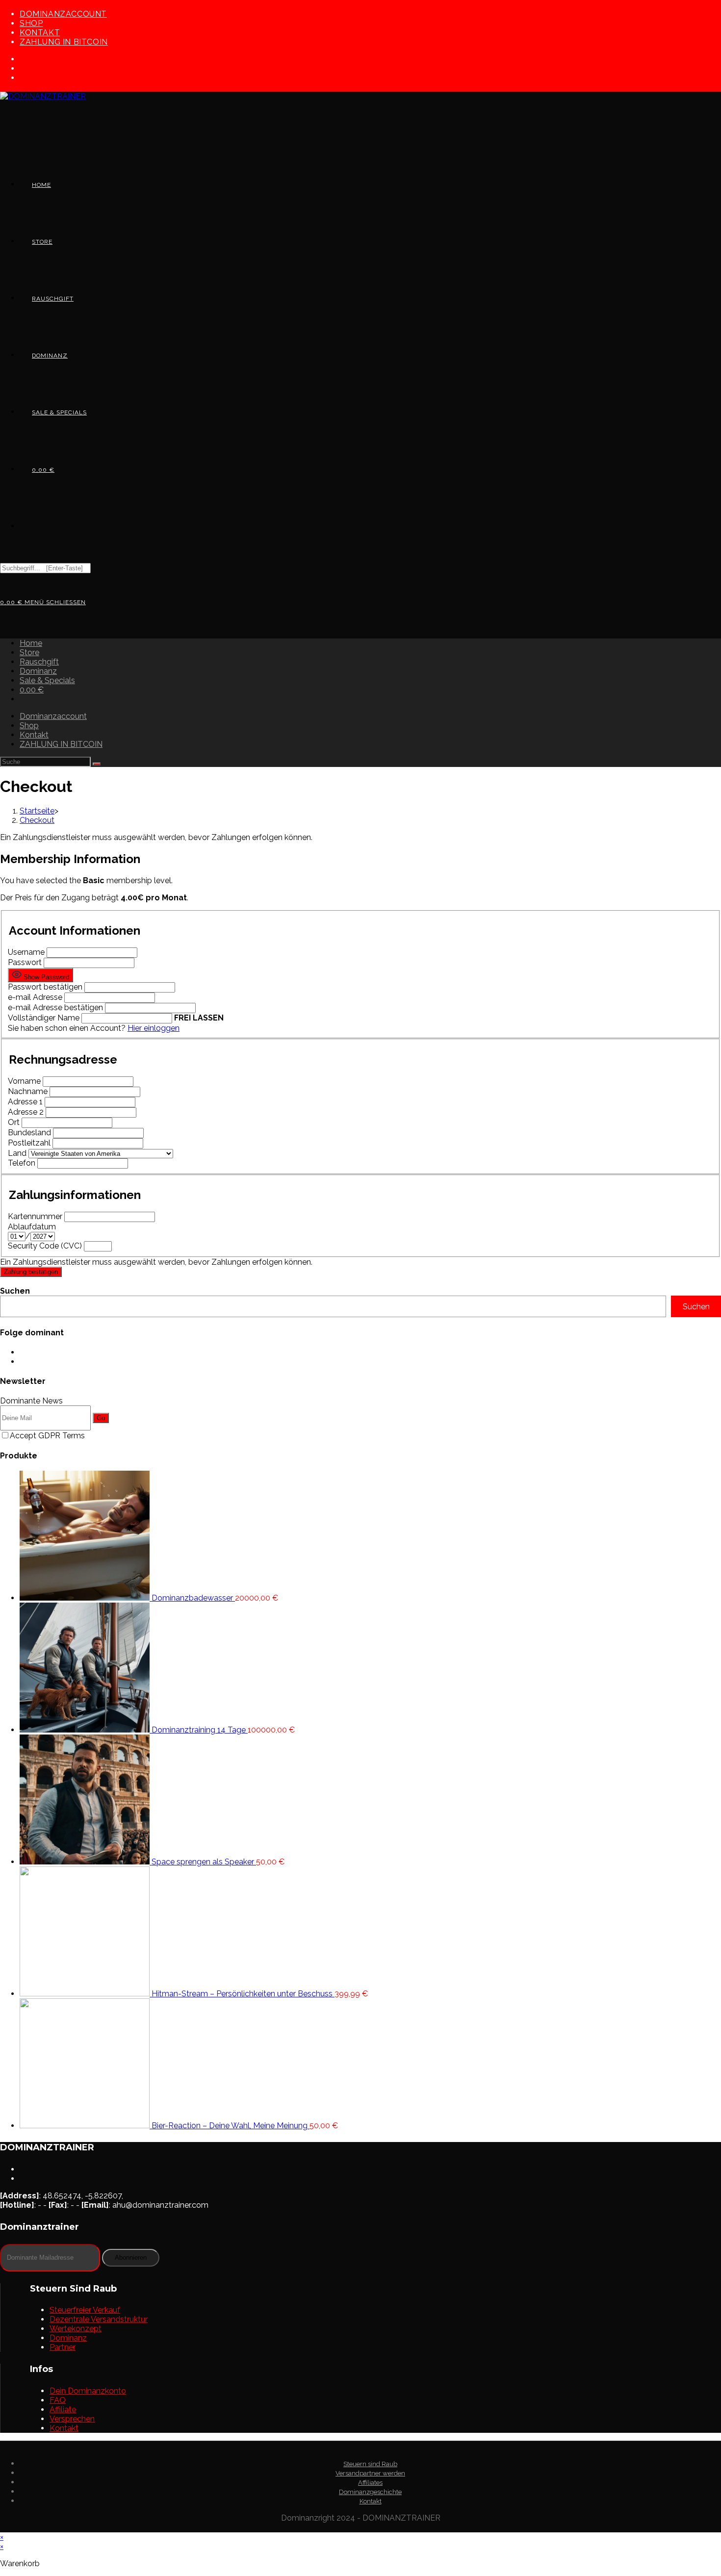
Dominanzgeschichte (370, 2492)
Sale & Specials (47, 680)
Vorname (24, 1081)
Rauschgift (39, 662)
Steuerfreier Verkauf (85, 2310)
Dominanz (38, 671)
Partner (63, 2347)
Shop (31, 23)
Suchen (15, 1291)
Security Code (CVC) (45, 1246)
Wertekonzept (76, 2329)
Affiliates (370, 2483)
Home (31, 643)
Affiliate (63, 2410)
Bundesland (29, 1133)
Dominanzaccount (63, 14)
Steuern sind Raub (370, 2464)
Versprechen (72, 2419)
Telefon (22, 1163)
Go (101, 1418)
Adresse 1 (25, 1102)
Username (26, 952)
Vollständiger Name (44, 1018)
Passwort (26, 962)
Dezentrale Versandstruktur (99, 2319)
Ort (14, 1122)
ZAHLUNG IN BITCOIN (64, 42)
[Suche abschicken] (97, 764)
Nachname (28, 1091)
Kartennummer (35, 1216)
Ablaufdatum (32, 1227)
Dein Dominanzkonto (88, 2391)
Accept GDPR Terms (47, 1436)
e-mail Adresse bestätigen (55, 1007)
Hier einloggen (154, 1028)
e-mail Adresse (35, 997)
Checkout (37, 820)
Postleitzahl (29, 1143)
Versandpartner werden (370, 2473)
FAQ (58, 2400)
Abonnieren (131, 2257)
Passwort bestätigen (45, 987)
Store (29, 652)
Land (17, 1153)
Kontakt (40, 33)
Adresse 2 (26, 1112)
